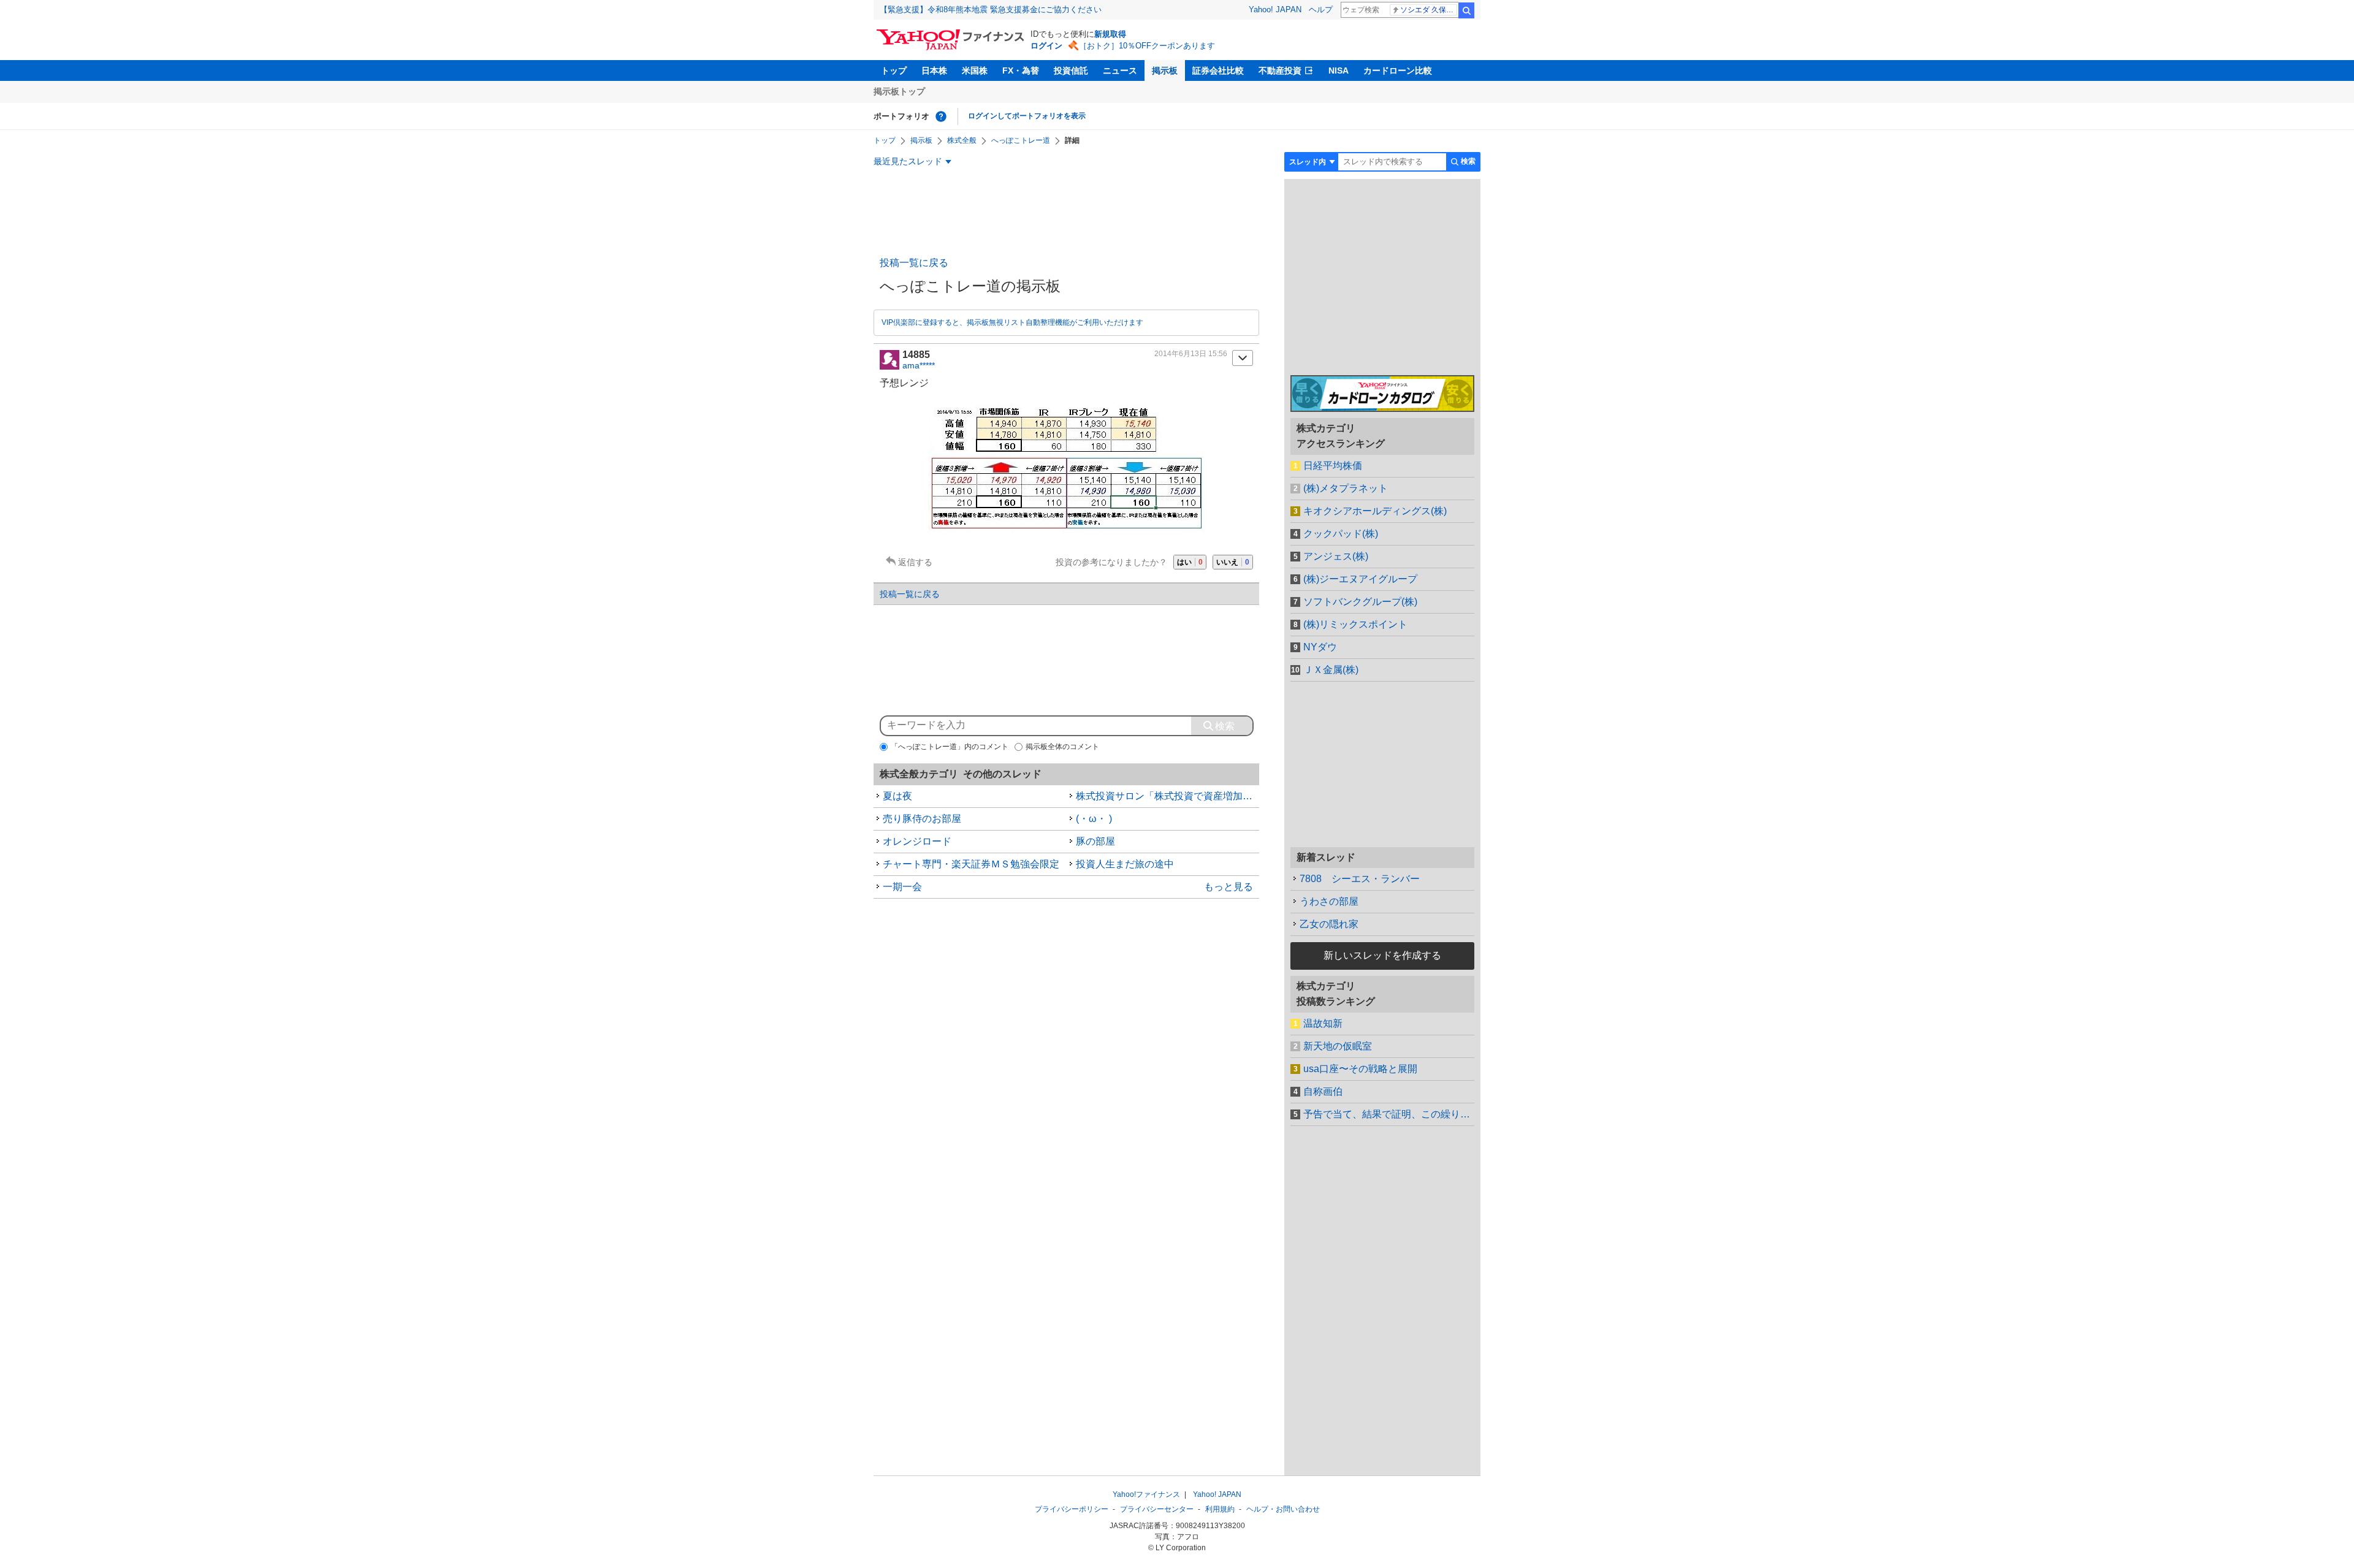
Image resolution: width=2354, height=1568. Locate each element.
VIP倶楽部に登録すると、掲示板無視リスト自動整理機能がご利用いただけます (1012, 322)
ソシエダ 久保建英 (1429, 10)
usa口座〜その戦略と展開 (1360, 1069)
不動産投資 (1280, 70)
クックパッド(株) (1341, 534)
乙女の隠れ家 (1329, 924)
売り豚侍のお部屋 (922, 819)
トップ (894, 70)
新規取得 (1110, 34)
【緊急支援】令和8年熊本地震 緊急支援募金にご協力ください (991, 10)
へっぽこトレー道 (1021, 140)
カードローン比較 (1398, 70)
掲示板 (1165, 70)
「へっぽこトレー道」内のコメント (950, 747)
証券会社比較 (1218, 70)
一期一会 (902, 887)
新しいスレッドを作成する (1382, 955)
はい (1190, 562)
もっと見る (1228, 887)
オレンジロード (917, 841)
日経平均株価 (1333, 466)
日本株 (934, 70)
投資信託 (1071, 70)
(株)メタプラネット (1346, 488)
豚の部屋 (1095, 841)
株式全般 (962, 140)
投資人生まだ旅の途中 (1125, 864)
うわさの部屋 (1329, 901)
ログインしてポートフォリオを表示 (1027, 116)
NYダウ (1320, 647)
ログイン (1046, 46)
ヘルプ (1321, 10)
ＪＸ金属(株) (1331, 670)
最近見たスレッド (908, 161)
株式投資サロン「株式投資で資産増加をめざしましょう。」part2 (1168, 796)
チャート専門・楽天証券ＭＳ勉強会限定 (971, 864)
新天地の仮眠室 (1338, 1046)
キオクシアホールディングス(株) (1375, 511)
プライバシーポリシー (1072, 1509)
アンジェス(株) (1336, 556)
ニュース (1120, 70)
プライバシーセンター (1157, 1509)
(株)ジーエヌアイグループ (1360, 579)
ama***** (919, 365)
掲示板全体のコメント (1062, 747)
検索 (1466, 10)
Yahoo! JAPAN (1275, 10)
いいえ (1233, 562)
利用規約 (1220, 1509)
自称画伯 (1323, 1091)
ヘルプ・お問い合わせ (1283, 1509)
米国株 (975, 70)
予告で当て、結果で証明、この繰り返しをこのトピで (1389, 1114)
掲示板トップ (899, 91)
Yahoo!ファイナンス (1146, 1494)
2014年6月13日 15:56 (1191, 354)
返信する (915, 562)
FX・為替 (1021, 70)
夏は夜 (897, 796)
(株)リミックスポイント (1355, 624)
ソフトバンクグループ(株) (1360, 602)
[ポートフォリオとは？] (941, 116)
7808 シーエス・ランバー (1360, 879)
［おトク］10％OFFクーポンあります (1147, 46)
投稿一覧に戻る (914, 263)
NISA (1339, 70)
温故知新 (1323, 1023)
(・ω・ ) (1094, 819)
